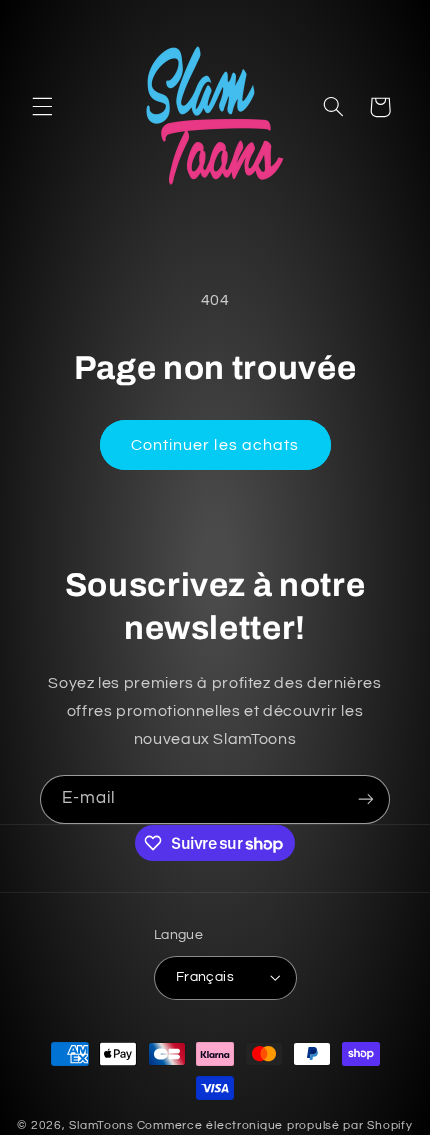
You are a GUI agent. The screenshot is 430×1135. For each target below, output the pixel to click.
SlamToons (101, 1125)
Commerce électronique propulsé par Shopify (275, 1125)
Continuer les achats (215, 445)
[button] (42, 107)
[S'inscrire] (366, 799)
